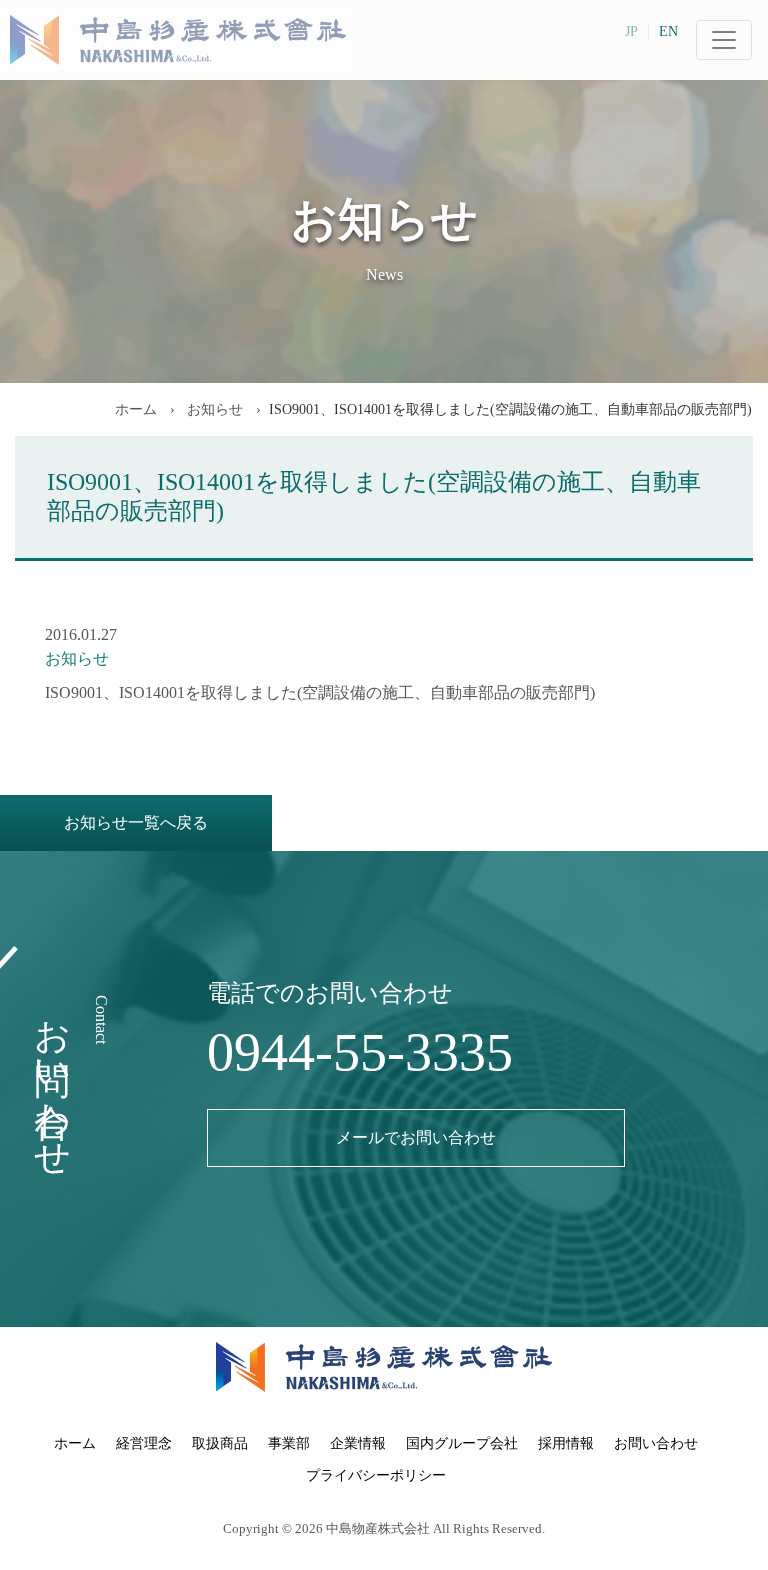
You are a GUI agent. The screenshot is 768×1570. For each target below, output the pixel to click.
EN (668, 32)
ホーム (136, 409)
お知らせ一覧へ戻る (136, 822)
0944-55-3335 (360, 1052)
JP (631, 32)
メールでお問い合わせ (416, 1137)
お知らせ (213, 409)
